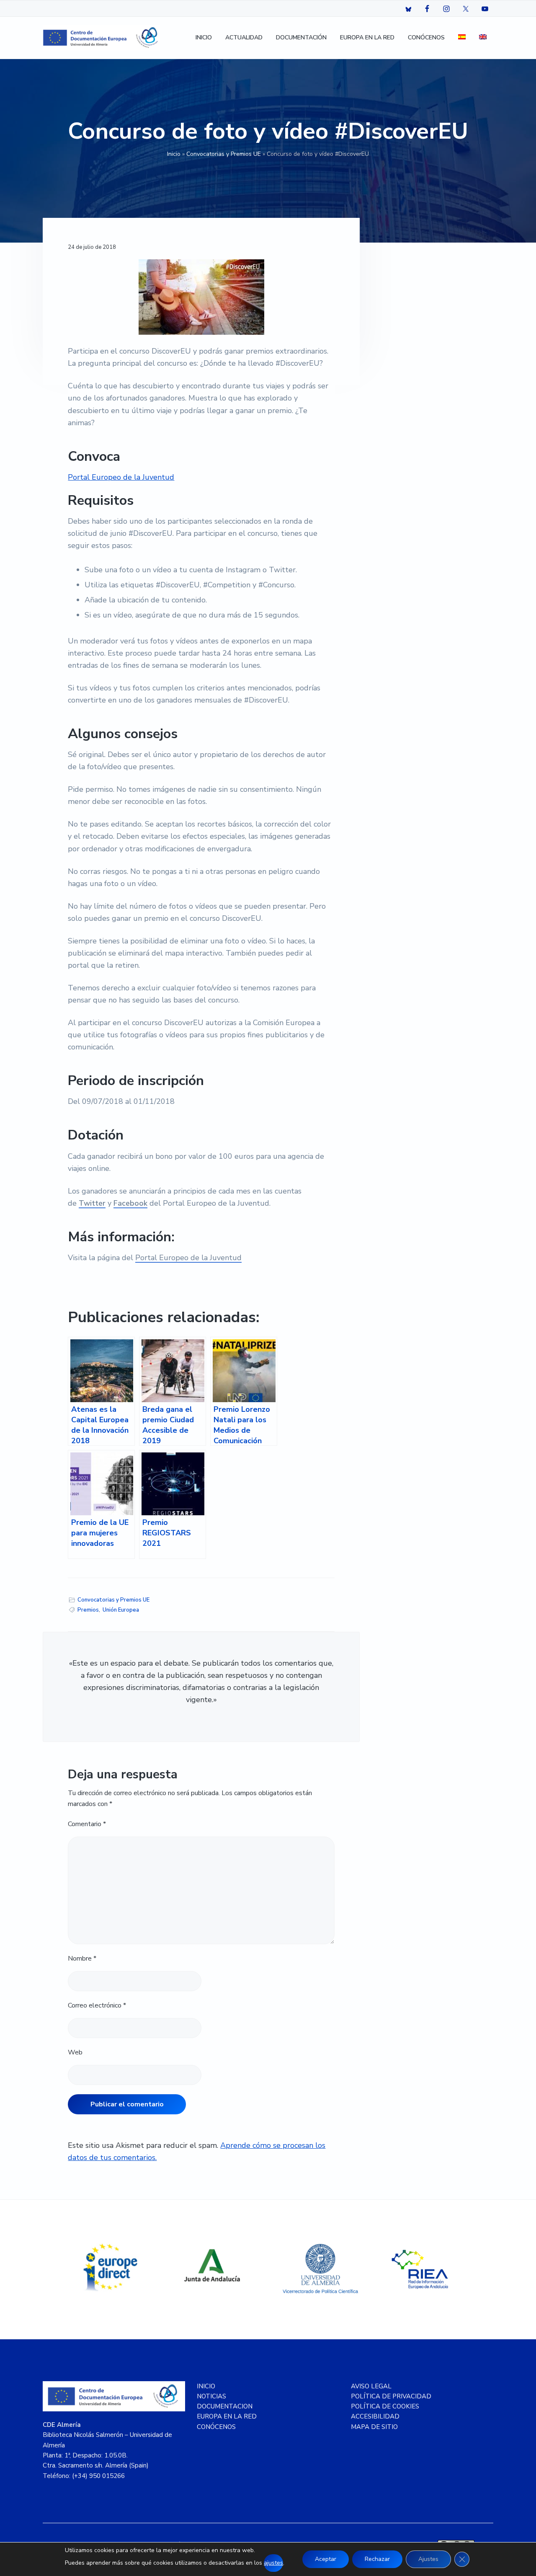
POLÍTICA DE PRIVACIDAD (391, 2396)
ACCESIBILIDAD (375, 2416)
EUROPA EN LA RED (227, 2416)
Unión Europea (121, 1610)
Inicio (174, 154)
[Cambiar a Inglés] (483, 38)
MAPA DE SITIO (374, 2427)
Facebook (130, 1203)
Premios (88, 1610)
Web (75, 2052)
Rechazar (377, 2559)
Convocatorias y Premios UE (224, 154)
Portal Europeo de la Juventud (121, 477)
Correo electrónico (97, 2005)
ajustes (273, 2563)
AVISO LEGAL (371, 2386)
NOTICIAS (211, 2396)
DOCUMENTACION (225, 2406)
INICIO (206, 2386)
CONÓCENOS (216, 2427)
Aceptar (326, 2559)
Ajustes (428, 2559)
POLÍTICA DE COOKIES (385, 2406)
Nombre (82, 1958)
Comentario (87, 1824)
